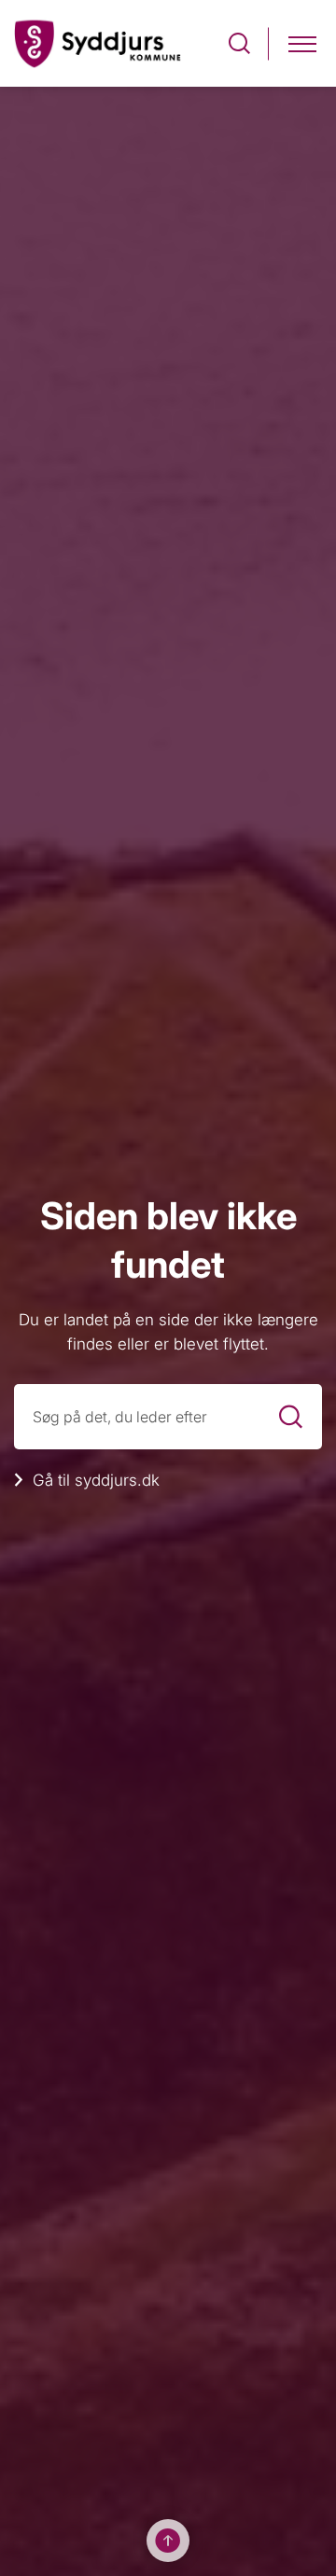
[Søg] (291, 1417)
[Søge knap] (239, 43)
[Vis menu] (302, 43)
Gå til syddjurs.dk (96, 1480)
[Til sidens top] (168, 2541)
